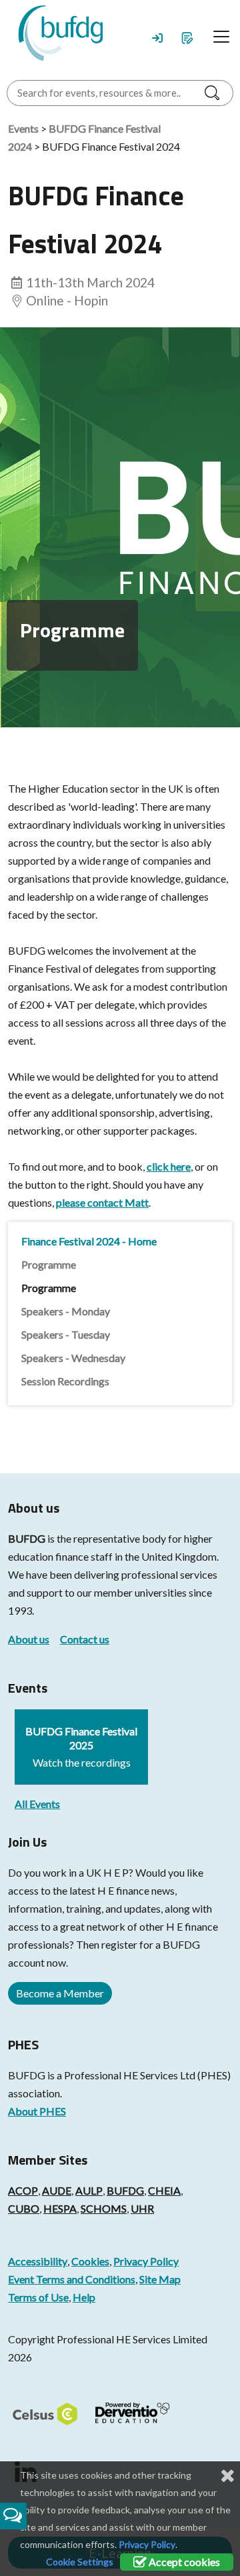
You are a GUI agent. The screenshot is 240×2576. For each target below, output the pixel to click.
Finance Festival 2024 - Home (89, 1241)
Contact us (85, 1639)
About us (29, 1639)
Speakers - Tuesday (66, 1334)
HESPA (60, 2208)
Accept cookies (183, 2562)
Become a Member (60, 1993)
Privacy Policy (146, 2261)
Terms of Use (38, 2297)
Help (84, 2297)
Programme (49, 1264)
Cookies (90, 2261)
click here (169, 1166)
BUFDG (27, 1538)
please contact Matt (102, 1202)
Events (23, 128)
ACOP (23, 2190)
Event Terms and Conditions (72, 2279)
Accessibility (38, 2261)
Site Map (160, 2279)
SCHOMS (104, 2208)
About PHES (37, 2111)
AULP (89, 2190)
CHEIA (164, 2190)
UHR (142, 2208)
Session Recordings (65, 1381)
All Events (37, 1804)
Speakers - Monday (66, 1311)
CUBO (24, 2208)
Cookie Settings (80, 2562)
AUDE (57, 2190)
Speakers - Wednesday (73, 1358)
